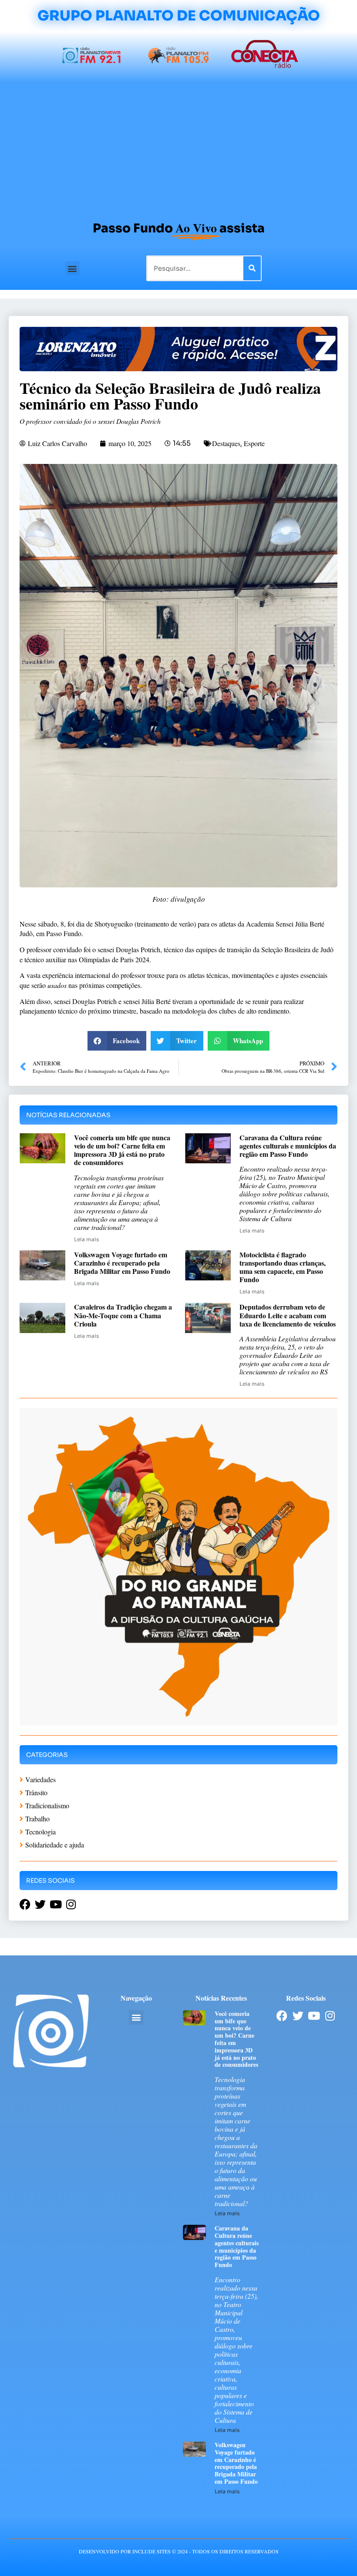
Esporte (254, 443)
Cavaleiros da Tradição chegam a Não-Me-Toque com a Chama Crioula (123, 1315)
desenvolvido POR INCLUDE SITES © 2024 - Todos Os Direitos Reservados (179, 2551)
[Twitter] (298, 2016)
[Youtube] (314, 2016)
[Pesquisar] (252, 268)
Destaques (226, 443)
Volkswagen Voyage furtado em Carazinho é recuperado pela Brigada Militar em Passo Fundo (122, 1263)
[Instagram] (330, 2016)
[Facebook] (282, 2016)
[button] (72, 268)
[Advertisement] (178, 148)
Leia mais (86, 1239)
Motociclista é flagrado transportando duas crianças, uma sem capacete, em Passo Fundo (283, 1267)
